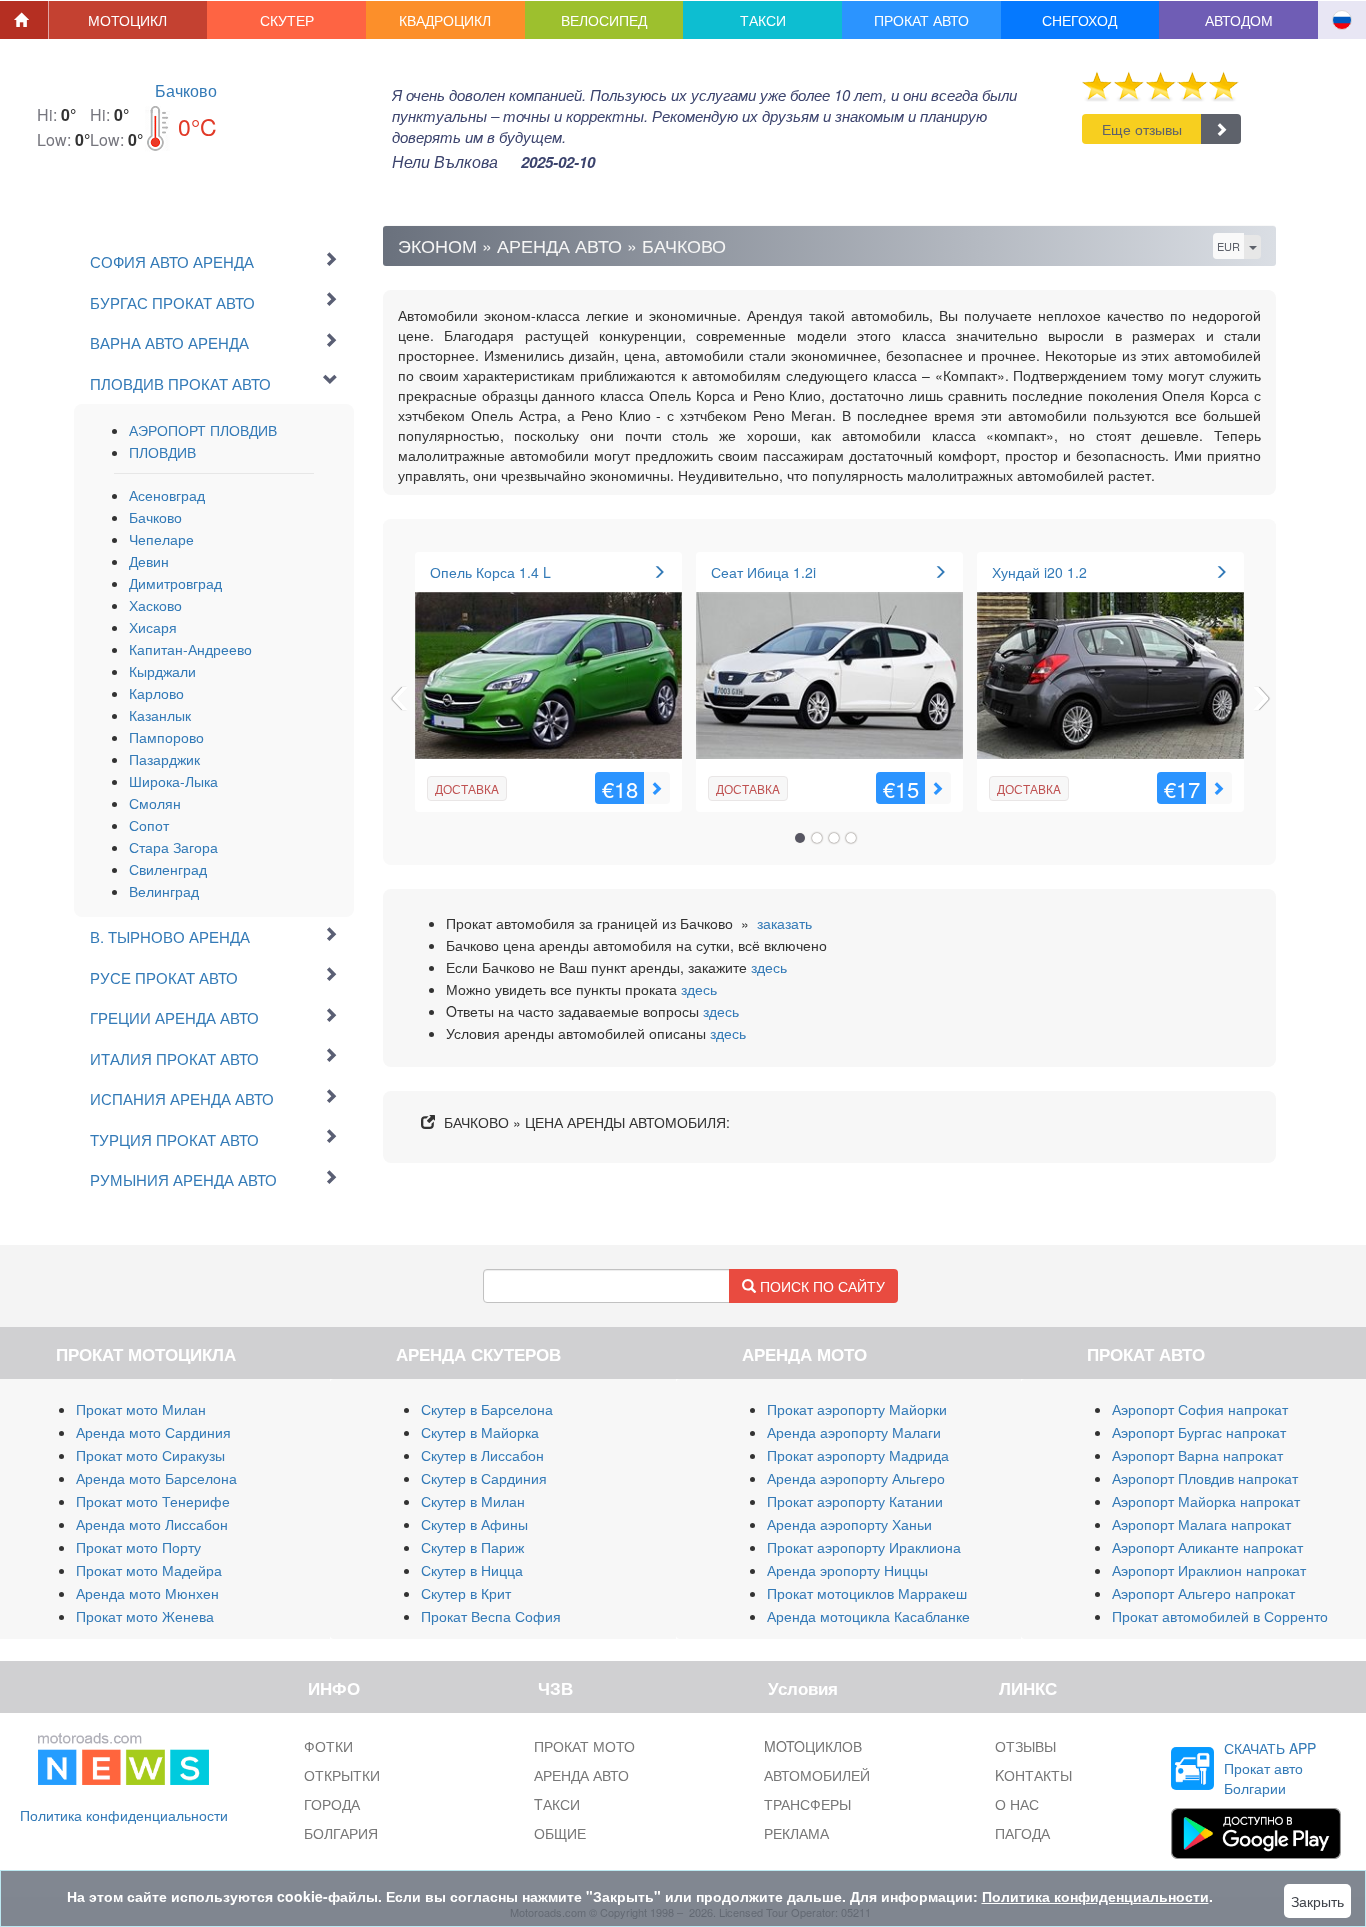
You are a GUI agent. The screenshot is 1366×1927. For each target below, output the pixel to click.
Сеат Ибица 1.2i (763, 572)
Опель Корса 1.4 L (490, 572)
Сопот (149, 825)
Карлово (156, 693)
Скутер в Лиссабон (482, 1455)
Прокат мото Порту (138, 1547)
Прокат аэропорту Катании (855, 1501)
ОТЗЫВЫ (1025, 1746)
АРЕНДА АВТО (581, 1775)
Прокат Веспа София (491, 1616)
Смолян (155, 803)
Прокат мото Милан (141, 1409)
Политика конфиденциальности (124, 1815)
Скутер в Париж (472, 1547)
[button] (128, 20)
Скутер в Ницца (472, 1570)
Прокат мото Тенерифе (153, 1501)
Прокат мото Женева (145, 1616)
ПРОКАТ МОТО (584, 1746)
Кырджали (162, 671)
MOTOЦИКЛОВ (813, 1746)
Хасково (155, 605)
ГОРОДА (332, 1804)
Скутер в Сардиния (484, 1478)
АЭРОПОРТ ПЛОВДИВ (203, 430)
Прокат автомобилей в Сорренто (1220, 1616)
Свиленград (168, 869)
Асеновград (167, 495)
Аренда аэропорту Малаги (854, 1432)
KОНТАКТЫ (1033, 1775)
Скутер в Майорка (480, 1432)
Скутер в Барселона (487, 1409)
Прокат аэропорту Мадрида (858, 1455)
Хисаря (153, 627)
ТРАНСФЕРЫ (807, 1804)
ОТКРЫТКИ (342, 1775)
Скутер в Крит (466, 1593)
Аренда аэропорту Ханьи (849, 1524)
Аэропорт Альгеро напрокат (1203, 1593)
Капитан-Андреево (190, 649)
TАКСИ (557, 1804)
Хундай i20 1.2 (1039, 572)
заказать (784, 923)
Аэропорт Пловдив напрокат (1205, 1478)
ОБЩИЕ (560, 1833)
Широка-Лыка (173, 781)
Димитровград (175, 583)
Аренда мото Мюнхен (147, 1593)
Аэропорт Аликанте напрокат (1207, 1547)
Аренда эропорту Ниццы (847, 1570)
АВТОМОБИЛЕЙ (817, 1775)
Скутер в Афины (474, 1524)
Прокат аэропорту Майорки (857, 1409)
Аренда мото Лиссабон (152, 1524)
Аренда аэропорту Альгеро (856, 1478)
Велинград (164, 891)
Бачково (186, 90)
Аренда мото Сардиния (153, 1432)
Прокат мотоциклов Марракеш (867, 1593)
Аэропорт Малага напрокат (1201, 1524)
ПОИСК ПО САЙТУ (820, 1286)
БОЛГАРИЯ (341, 1833)
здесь (769, 967)
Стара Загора (173, 847)
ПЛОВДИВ (162, 452)
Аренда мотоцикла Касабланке (868, 1616)
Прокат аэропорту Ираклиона (864, 1547)
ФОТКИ (328, 1746)
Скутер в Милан (473, 1501)
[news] (123, 1755)
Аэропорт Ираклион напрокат (1209, 1570)
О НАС (1017, 1804)
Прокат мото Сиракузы (150, 1455)
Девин (149, 561)
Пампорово (166, 737)
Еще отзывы (1142, 129)
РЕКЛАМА (796, 1833)
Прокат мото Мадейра (149, 1570)
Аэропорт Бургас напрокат (1199, 1432)
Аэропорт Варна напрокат (1197, 1455)
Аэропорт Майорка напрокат (1206, 1501)
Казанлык (160, 715)
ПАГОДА (1022, 1833)
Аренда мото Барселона (156, 1478)
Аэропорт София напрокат (1200, 1409)
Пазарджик (164, 759)
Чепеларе (161, 539)
